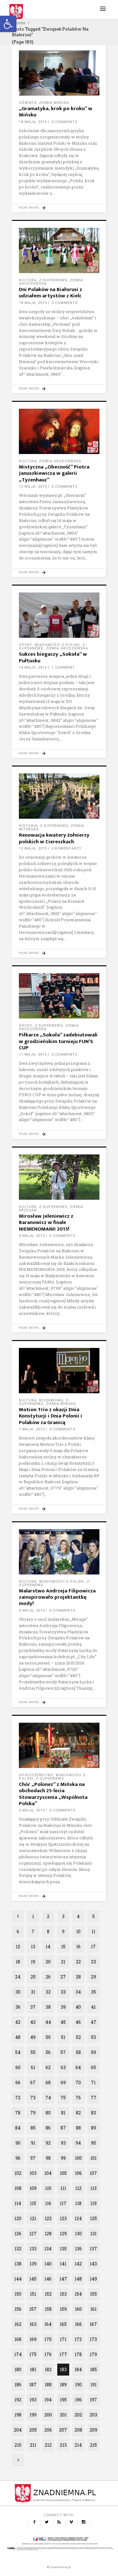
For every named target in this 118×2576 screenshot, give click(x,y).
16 (78, 1947)
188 (48, 2385)
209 (93, 2430)
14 (48, 1947)
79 (33, 2113)
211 (33, 2445)
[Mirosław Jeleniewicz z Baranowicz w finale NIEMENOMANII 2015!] (59, 1177)
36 (18, 2007)
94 (78, 2143)
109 (33, 2188)
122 (48, 2218)
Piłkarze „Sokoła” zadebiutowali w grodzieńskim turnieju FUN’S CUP (58, 1041)
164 (48, 2324)
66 (18, 2082)
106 (78, 2173)
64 (78, 2067)
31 (33, 1992)
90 (18, 2143)
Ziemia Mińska (54, 103)
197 (93, 2400)
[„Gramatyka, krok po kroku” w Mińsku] (59, 73)
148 (78, 2279)
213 (63, 2445)
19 (33, 1962)
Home (19, 23)
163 (33, 2324)
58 (78, 2052)
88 (78, 2128)
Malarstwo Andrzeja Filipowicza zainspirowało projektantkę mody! (57, 1597)
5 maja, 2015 (32, 1611)
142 (78, 2264)
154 (78, 2294)
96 (18, 2158)
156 (18, 2309)
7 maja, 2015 (32, 1429)
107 (93, 2173)
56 (48, 2052)
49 (33, 2037)
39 (63, 2007)
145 (33, 2279)
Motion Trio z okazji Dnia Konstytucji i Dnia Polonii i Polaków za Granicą (51, 1416)
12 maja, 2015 (33, 848)
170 (48, 2339)
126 (18, 2234)
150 (18, 2294)
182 (48, 2369)
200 (48, 2415)
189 (63, 2385)
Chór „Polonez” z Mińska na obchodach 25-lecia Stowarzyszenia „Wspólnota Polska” (53, 1794)
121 (33, 2218)
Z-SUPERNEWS (53, 280)
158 (48, 2309)
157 (33, 2309)
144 (18, 2279)
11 (93, 1931)
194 (48, 2400)
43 (33, 2022)
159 (63, 2309)
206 (48, 2430)
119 (93, 2203)
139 (33, 2264)
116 (48, 2203)
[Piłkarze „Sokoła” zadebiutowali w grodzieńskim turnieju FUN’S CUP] (59, 996)
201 (63, 2415)
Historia (28, 826)
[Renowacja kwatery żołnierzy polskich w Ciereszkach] (59, 796)
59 (93, 2052)
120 (18, 2218)
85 (33, 2128)
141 (63, 2264)
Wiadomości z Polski (57, 645)
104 (48, 2173)
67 (33, 2082)
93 (63, 2143)
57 (63, 2052)
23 (93, 1962)
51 (63, 2037)
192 (18, 2400)
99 (63, 2158)
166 (78, 2324)
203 (93, 2415)
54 (18, 2052)
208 (78, 2430)
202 (78, 2415)
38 (48, 2007)
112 (78, 2188)
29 (93, 1977)
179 (93, 2354)
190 (78, 2385)
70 (78, 2082)
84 (18, 2128)
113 (93, 2188)
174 (18, 2354)
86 (48, 2128)
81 (63, 2113)
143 (93, 2264)
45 (63, 2022)
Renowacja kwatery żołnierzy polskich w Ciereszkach (54, 838)
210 (18, 2445)
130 (78, 2234)
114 (18, 2203)
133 (33, 2249)
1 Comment (63, 668)
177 (63, 2354)
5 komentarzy (67, 848)
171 (63, 2339)
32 (48, 1992)
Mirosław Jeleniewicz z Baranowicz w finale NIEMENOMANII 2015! (46, 1223)
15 (63, 1947)
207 (63, 2430)
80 (48, 2113)
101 (93, 2158)
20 (48, 1962)
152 (48, 2294)
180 (18, 2369)
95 (93, 2143)
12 (18, 1947)
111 (63, 2188)
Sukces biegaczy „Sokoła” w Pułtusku (53, 657)
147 (63, 2279)
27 (63, 1977)
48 (18, 2037)
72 (18, 2098)
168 (18, 2339)
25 (33, 1977)
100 (78, 2158)
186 (18, 2385)
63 (63, 2067)
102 (18, 2173)
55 (33, 2052)
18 (18, 1962)
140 (48, 2264)
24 (18, 1977)
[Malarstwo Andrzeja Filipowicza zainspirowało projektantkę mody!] (59, 1552)
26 (48, 1977)
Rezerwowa (51, 1400)
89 (93, 2128)
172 (78, 2339)
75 (63, 2098)
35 (93, 1992)
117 (63, 2203)
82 (78, 2113)
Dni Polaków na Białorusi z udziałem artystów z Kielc (51, 293)
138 (18, 2264)
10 (78, 1931)
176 (48, 2354)
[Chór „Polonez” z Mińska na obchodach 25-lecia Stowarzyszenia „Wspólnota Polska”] (59, 1745)
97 (33, 2158)
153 (63, 2294)
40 (78, 2007)
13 (33, 1947)
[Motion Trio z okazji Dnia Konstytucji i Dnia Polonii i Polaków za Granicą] (59, 1371)
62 (48, 2067)
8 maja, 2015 (32, 1236)
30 (18, 1992)
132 (18, 2249)
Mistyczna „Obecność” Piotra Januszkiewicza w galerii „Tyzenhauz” (54, 473)
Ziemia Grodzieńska (60, 461)
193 (33, 2400)
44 (48, 2022)
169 (33, 2339)
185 (93, 2369)
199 (33, 2415)
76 (78, 2098)
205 (33, 2430)
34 (78, 1992)
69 (63, 2082)
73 (33, 2098)
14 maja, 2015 (33, 668)
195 (63, 2400)
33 (63, 1992)
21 (63, 1962)
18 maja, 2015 (33, 122)
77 (93, 2098)
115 (33, 2203)
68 (48, 2082)
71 (93, 2082)
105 (63, 2173)
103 (33, 2173)
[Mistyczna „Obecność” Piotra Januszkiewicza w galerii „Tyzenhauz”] (59, 431)
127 (33, 2234)
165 (63, 2324)
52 (78, 2037)
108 (18, 2188)
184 (78, 2369)
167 (93, 2324)
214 (78, 2445)
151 (33, 2294)
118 (78, 2203)
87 (63, 2128)
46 (78, 2022)
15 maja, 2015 (33, 487)
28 (78, 1977)
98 (48, 2158)
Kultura (28, 280)
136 (78, 2249)
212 (48, 2445)
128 (48, 2234)
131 (93, 2234)
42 (18, 2022)
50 (48, 2037)
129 (63, 2234)
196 (78, 2400)
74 (48, 2098)
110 (48, 2188)
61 (33, 2067)
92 (48, 2143)
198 (18, 2415)
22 (78, 1962)
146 (48, 2279)
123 (63, 2218)
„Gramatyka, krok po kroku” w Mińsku (56, 112)
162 (18, 2324)
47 (93, 2022)
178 (78, 2354)
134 (48, 2249)
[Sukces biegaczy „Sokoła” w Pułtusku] (59, 615)
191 (93, 2385)
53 (93, 2037)
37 (33, 2007)
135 (63, 2249)
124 (78, 2218)
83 (93, 2113)
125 (93, 2218)
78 (18, 2113)
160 (78, 2309)
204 (18, 2430)
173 (93, 2339)
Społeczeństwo (36, 1775)
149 (93, 2279)
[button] (8, 24)
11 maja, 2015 (33, 1055)
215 (93, 2445)
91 (33, 2143)
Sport (25, 645)
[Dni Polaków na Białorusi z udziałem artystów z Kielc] (59, 250)
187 (33, 2385)
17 (93, 1947)
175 (33, 2354)
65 (93, 2067)
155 (93, 2294)
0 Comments (65, 122)
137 (93, 2249)
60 (18, 2067)
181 (33, 2369)
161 (93, 2309)
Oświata (28, 103)
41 (93, 2007)
